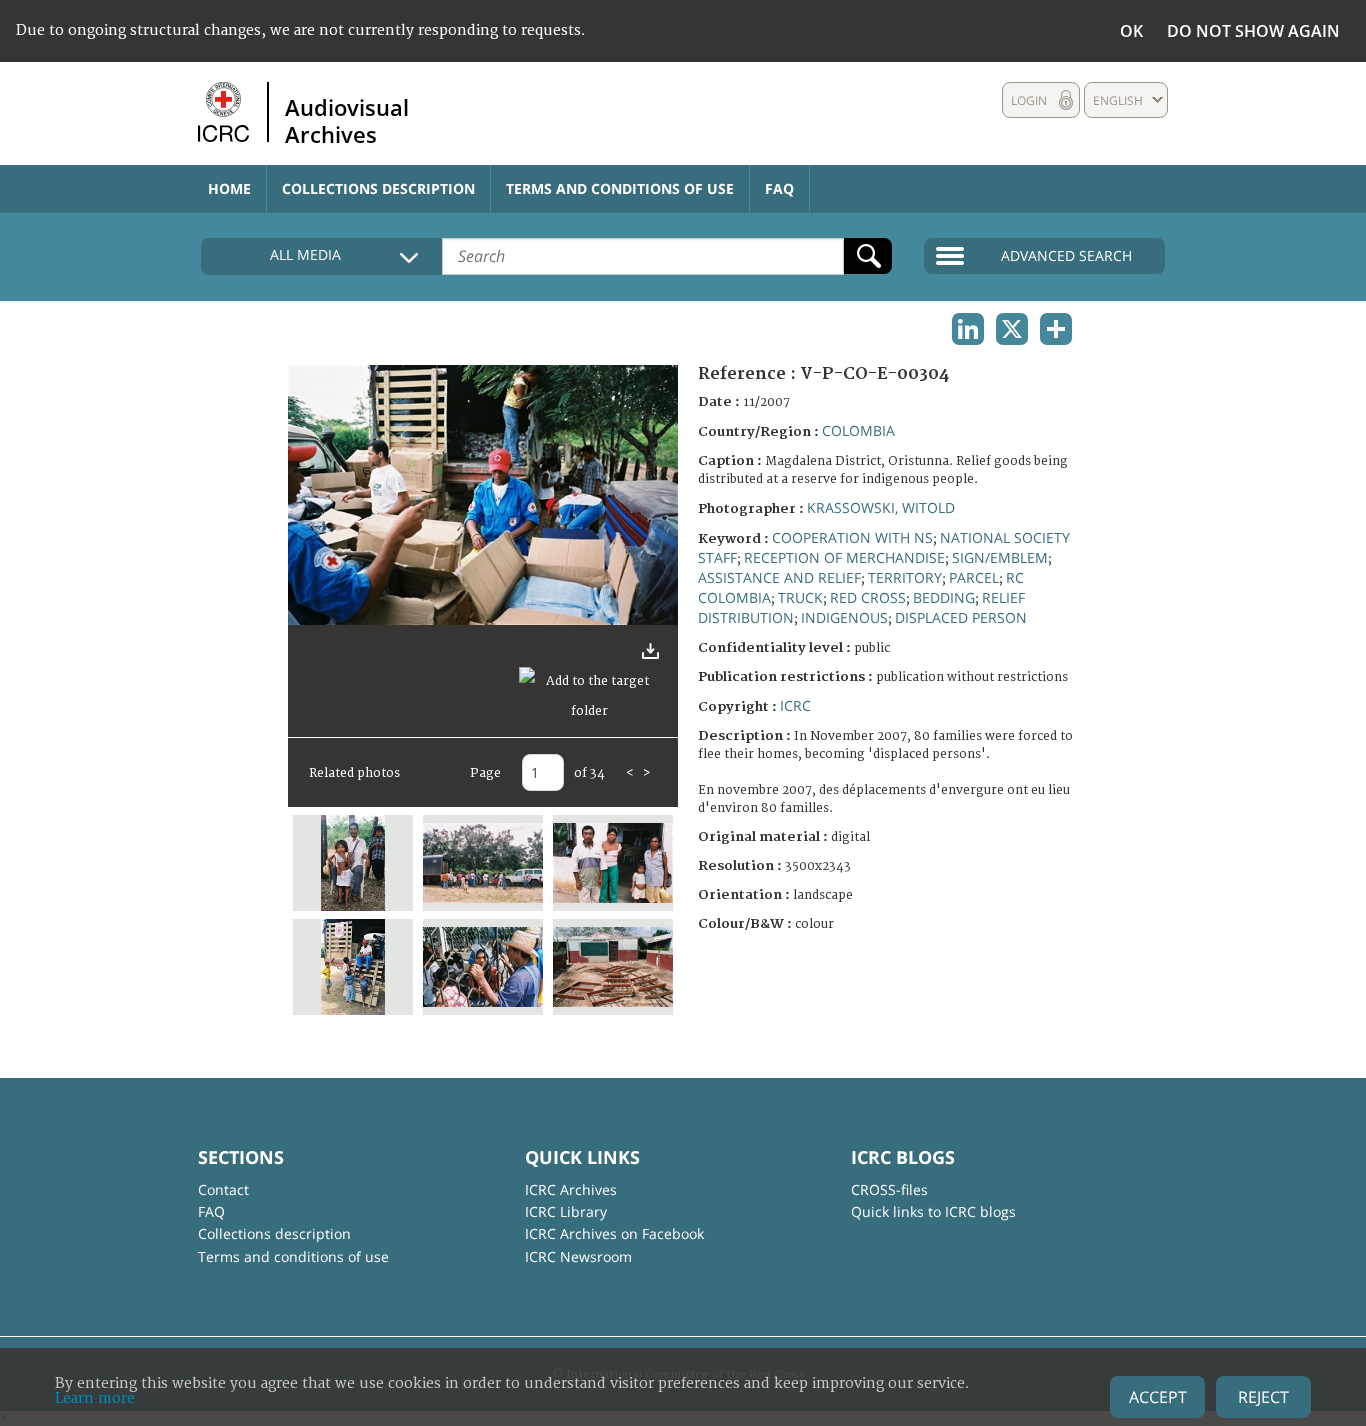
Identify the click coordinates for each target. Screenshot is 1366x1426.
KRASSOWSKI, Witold (881, 507)
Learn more (95, 1398)
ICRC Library (566, 1211)
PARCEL (974, 577)
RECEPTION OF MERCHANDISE (844, 557)
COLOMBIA (858, 430)
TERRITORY (905, 577)
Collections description (378, 188)
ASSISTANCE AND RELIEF (779, 577)
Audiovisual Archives (347, 120)
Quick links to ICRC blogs (933, 1211)
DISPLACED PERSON (961, 617)
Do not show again (1253, 31)
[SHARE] (1056, 329)
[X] (1012, 329)
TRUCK (800, 597)
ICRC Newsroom (578, 1256)
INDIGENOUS (844, 617)
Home (229, 188)
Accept (1158, 1397)
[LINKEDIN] (968, 329)
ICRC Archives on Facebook (614, 1233)
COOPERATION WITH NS (852, 537)
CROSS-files (889, 1189)
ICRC (795, 705)
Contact (223, 1189)
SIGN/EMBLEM (1000, 557)
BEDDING (944, 597)
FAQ (779, 188)
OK (1131, 31)
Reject (1263, 1397)
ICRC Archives (571, 1189)
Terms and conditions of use (620, 188)
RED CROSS (868, 597)
